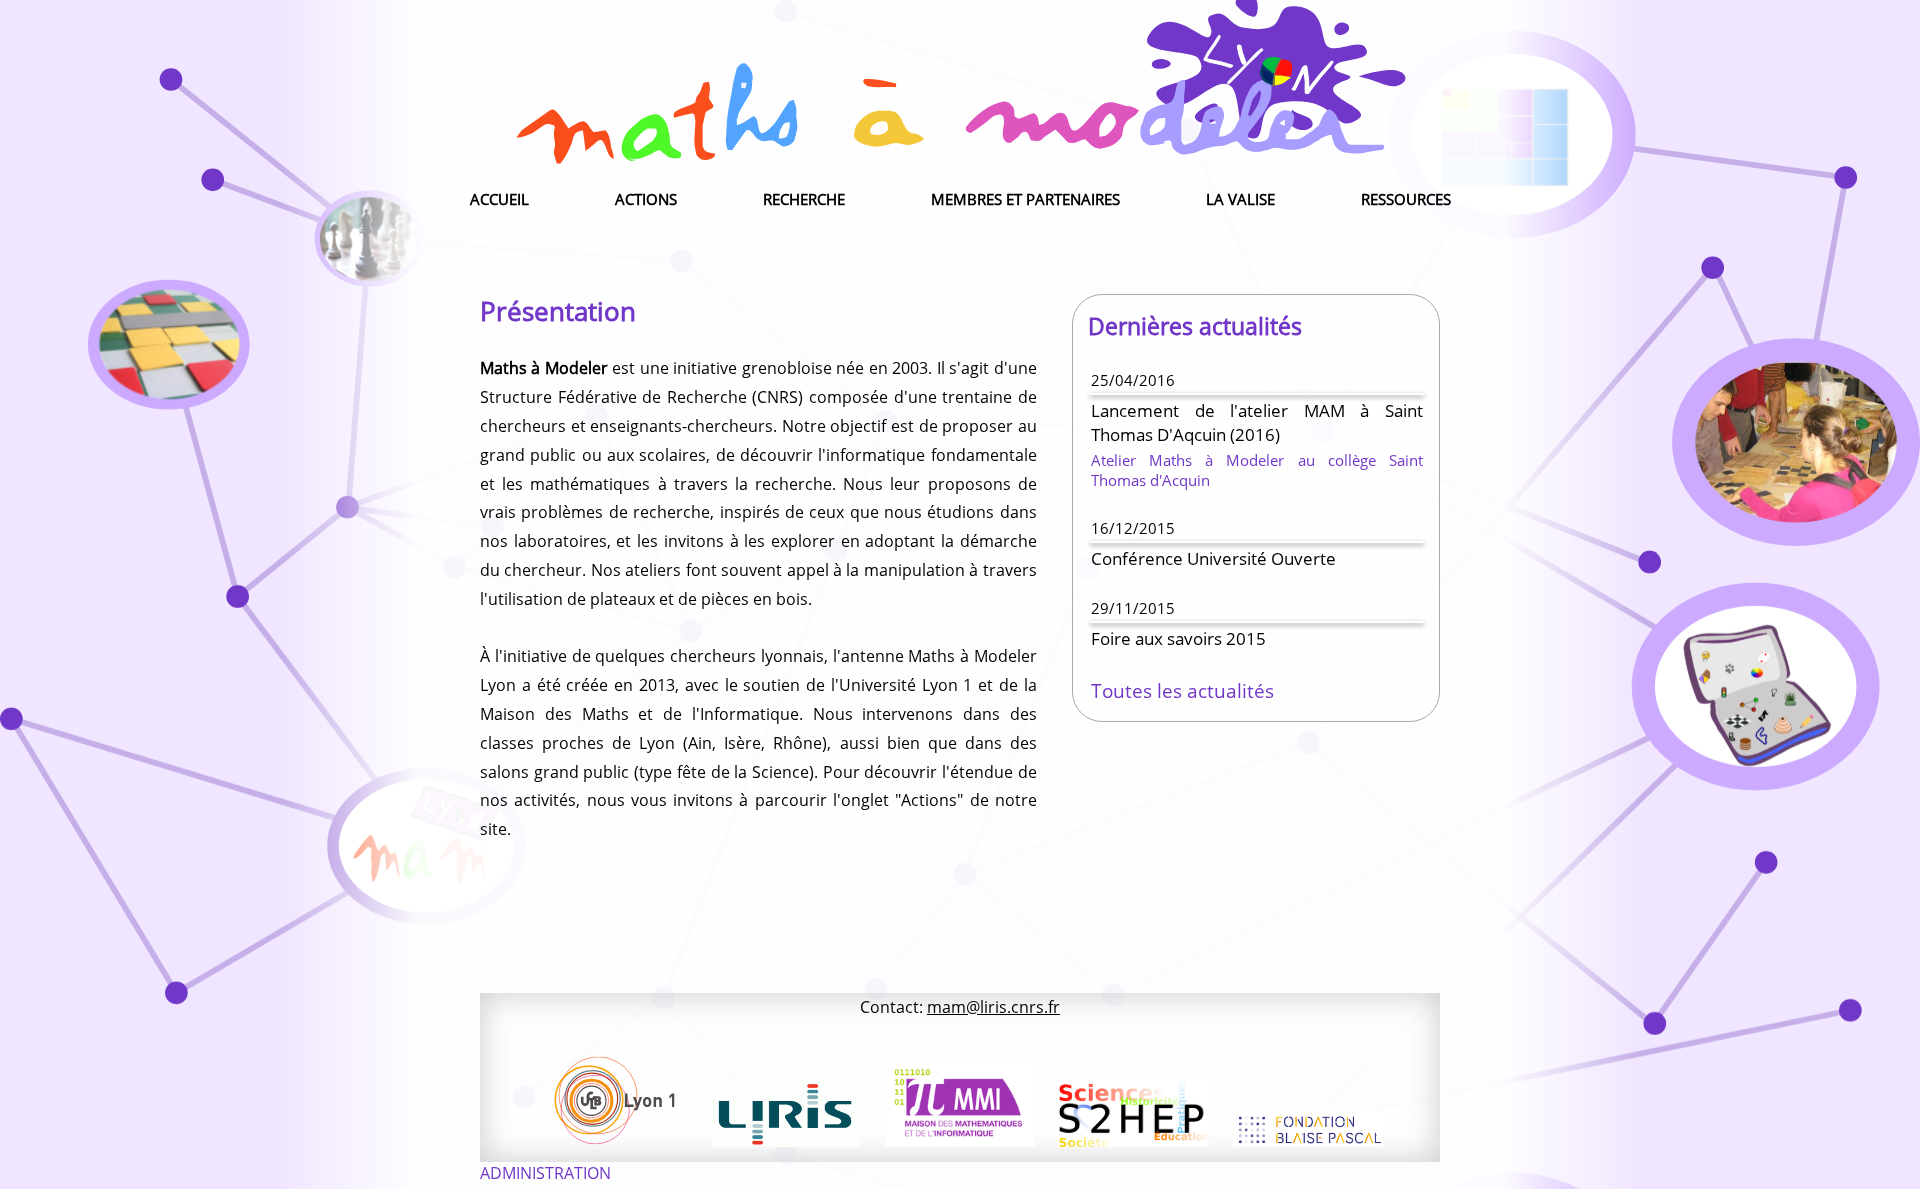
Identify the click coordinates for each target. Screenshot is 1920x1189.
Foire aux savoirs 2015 (1178, 638)
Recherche (804, 199)
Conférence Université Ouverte (1213, 558)
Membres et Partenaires (1025, 199)
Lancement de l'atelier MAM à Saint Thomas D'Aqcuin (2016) (1257, 422)
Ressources (1406, 199)
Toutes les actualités (1182, 690)
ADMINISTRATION (545, 1173)
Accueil (499, 199)
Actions (646, 199)
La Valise (1240, 199)
